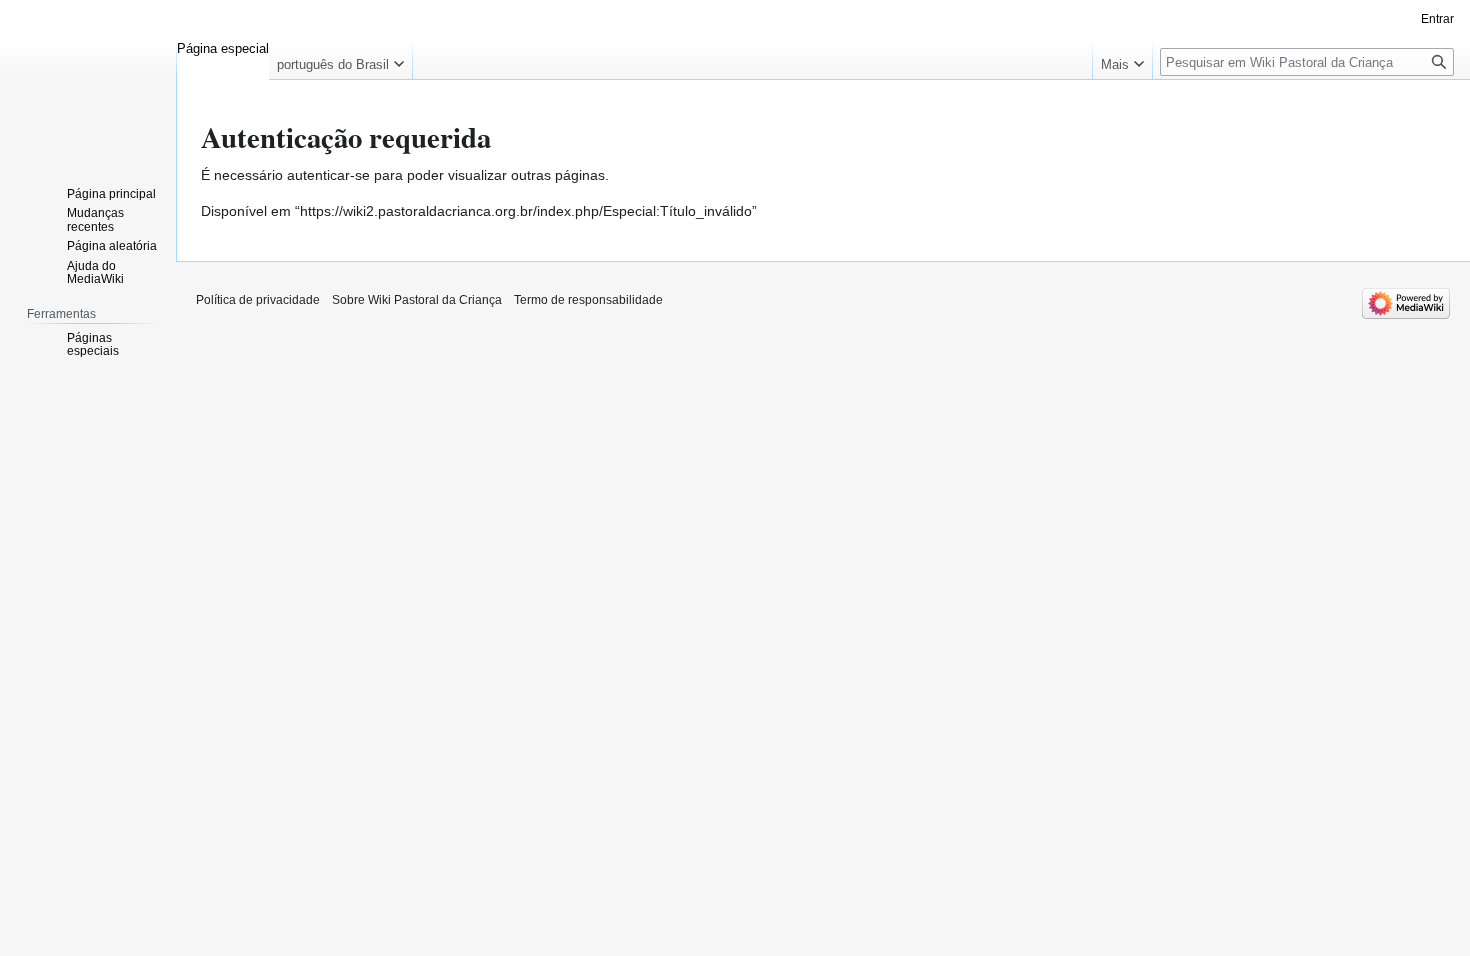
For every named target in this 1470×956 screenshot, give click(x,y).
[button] (340, 60)
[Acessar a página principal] (88, 80)
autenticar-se (328, 175)
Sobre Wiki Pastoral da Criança (417, 300)
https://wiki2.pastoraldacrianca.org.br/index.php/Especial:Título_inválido (526, 211)
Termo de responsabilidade (588, 300)
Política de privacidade (258, 300)
